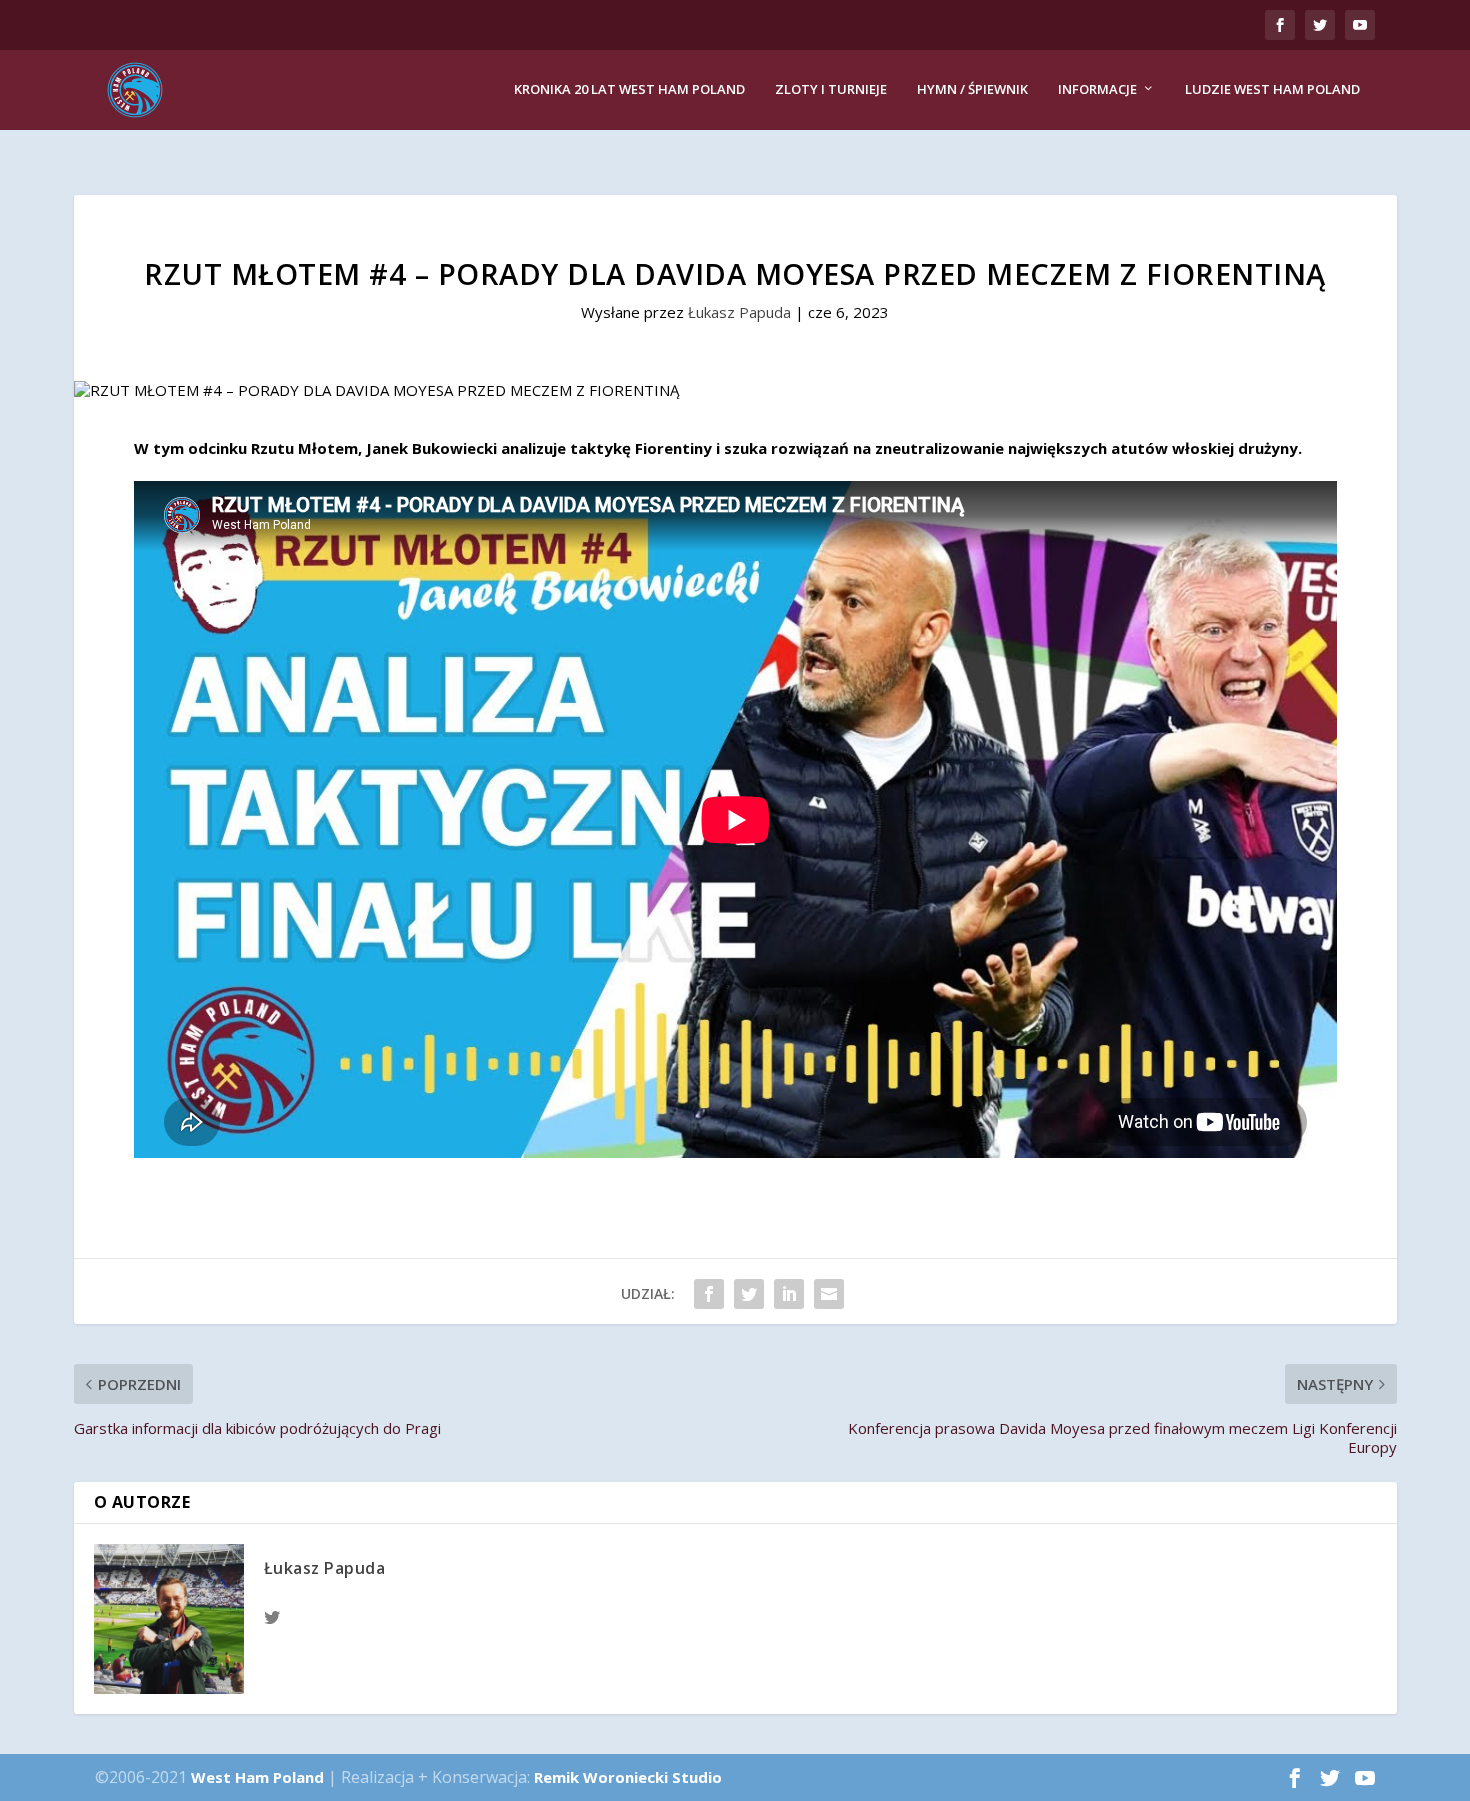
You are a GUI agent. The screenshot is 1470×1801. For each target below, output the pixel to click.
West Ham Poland (257, 1777)
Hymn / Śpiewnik (972, 89)
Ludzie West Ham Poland (1272, 89)
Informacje (1097, 89)
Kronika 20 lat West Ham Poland (629, 89)
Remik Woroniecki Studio (628, 1777)
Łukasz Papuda (739, 312)
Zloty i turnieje (831, 89)
